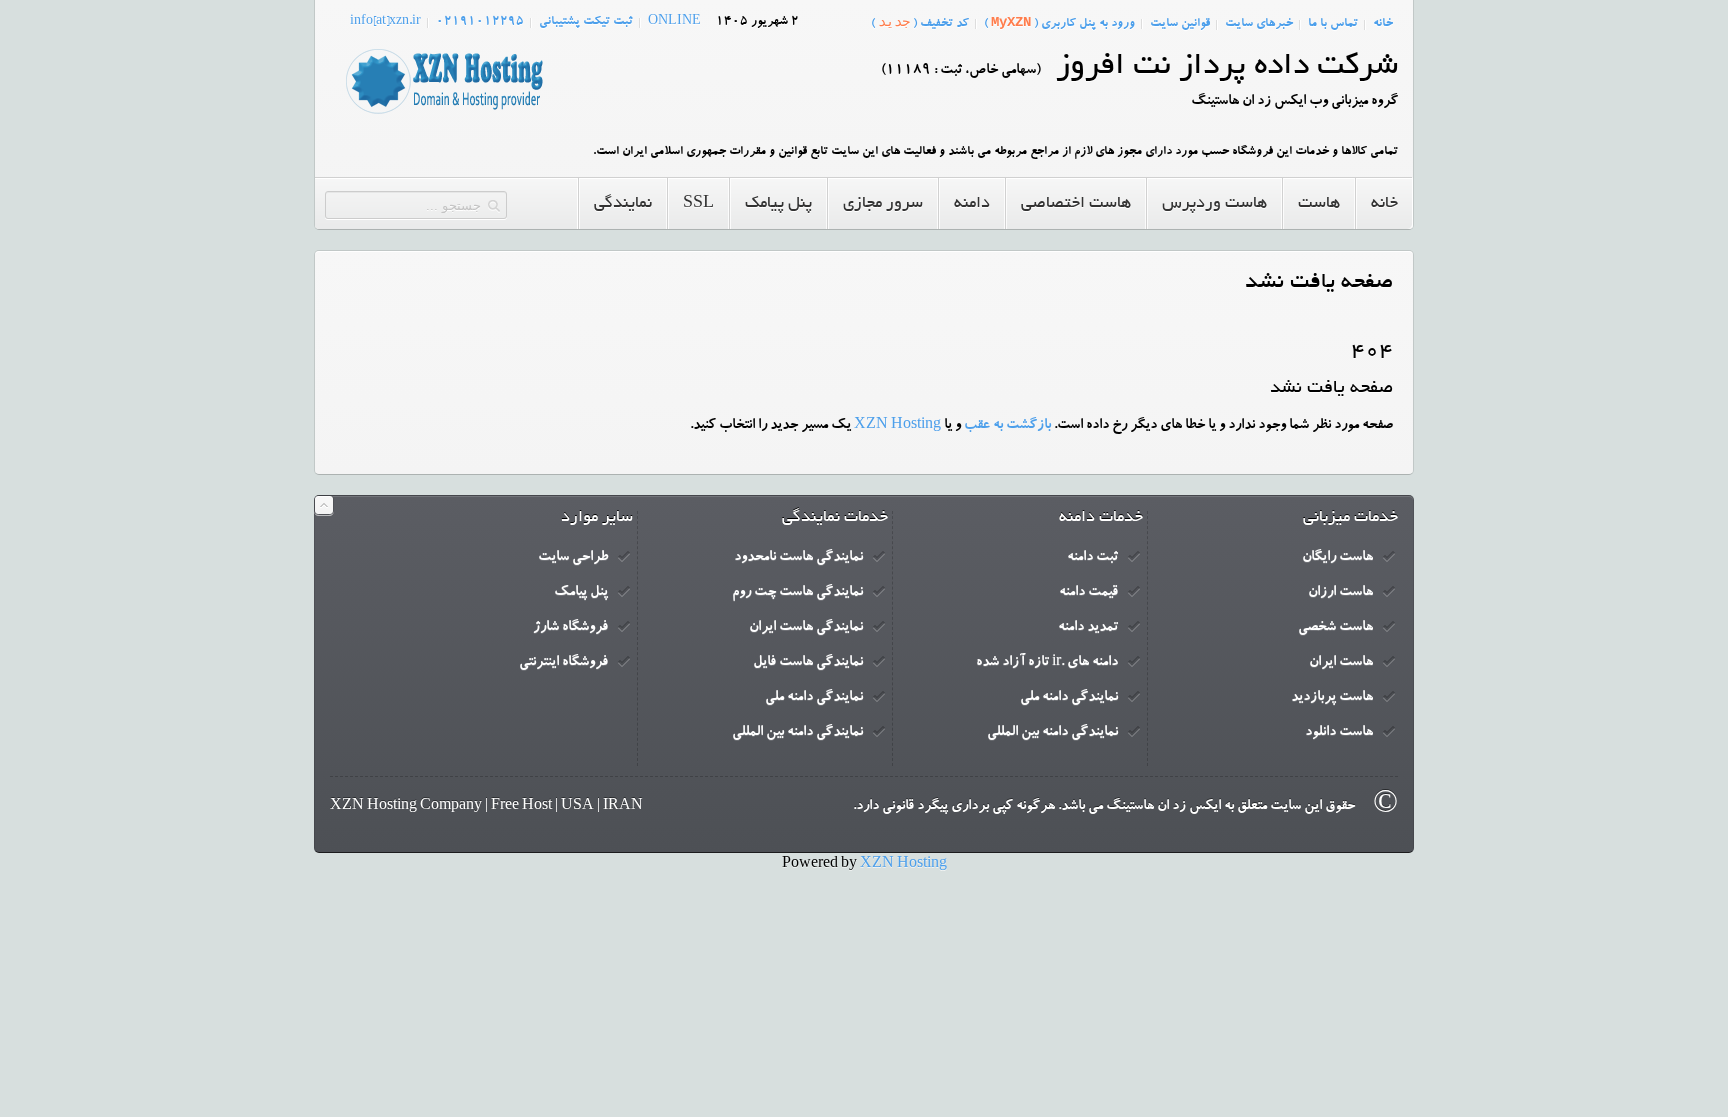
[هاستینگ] (444, 115)
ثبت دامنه (1092, 558)
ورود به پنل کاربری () (1059, 22)
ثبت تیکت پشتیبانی (586, 22)
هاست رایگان (1337, 558)
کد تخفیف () (920, 22)
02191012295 (480, 22)
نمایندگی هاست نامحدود (798, 558)
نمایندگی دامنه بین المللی (1052, 733)
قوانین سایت (1180, 24)
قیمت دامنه (1088, 593)
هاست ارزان (1340, 593)
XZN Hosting (897, 426)
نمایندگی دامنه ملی (1069, 698)
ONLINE (674, 22)
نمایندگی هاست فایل (808, 663)
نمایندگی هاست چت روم (797, 593)
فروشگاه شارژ (570, 628)
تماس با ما (1333, 24)
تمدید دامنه (1088, 628)
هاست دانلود (1339, 733)
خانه (1383, 24)
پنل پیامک (581, 593)
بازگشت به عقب (1007, 426)
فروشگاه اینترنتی (563, 663)
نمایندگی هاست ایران (806, 628)
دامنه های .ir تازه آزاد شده (1047, 663)
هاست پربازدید (1332, 698)
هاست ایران (1341, 663)
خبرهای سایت (1259, 24)
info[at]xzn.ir (385, 22)
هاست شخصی (1335, 628)
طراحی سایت (573, 558)
